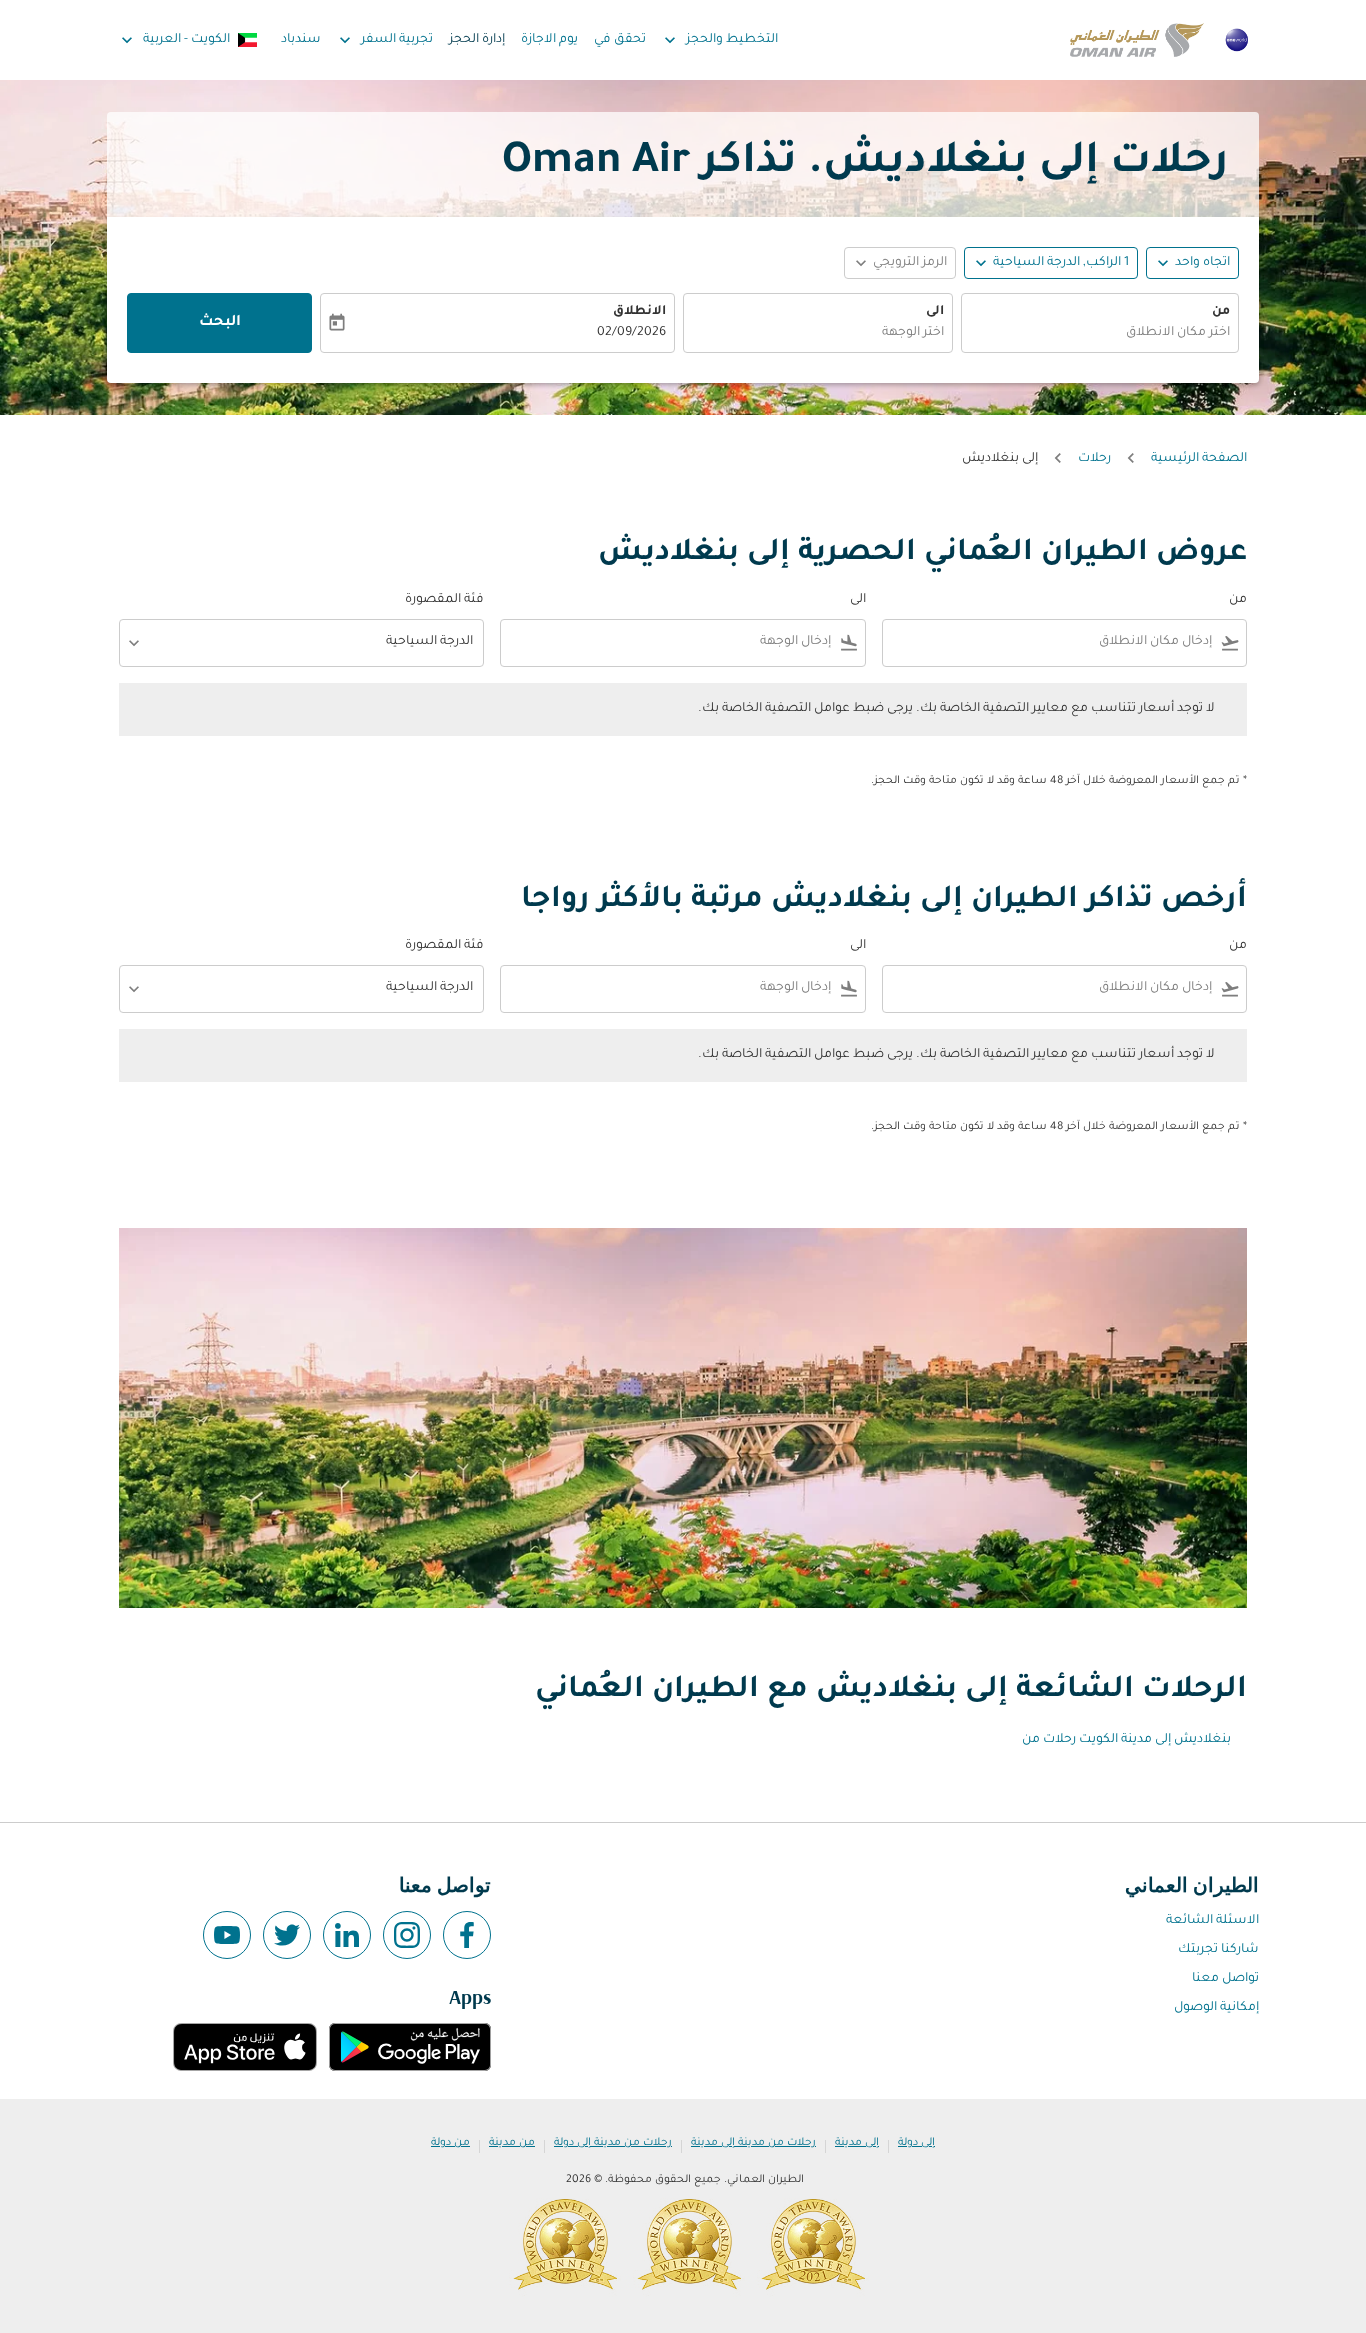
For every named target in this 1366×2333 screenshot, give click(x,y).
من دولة (450, 2143)
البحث (220, 323)
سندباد (301, 40)
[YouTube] (227, 1935)
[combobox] (1100, 333)
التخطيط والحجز (719, 40)
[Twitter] (287, 1935)
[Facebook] (467, 1935)
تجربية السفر (384, 40)
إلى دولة (916, 2143)
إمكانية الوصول (1216, 2008)
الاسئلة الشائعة (1212, 1921)
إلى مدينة (857, 2143)
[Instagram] (407, 1935)
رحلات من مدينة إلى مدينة (753, 2143)
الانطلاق (639, 312)
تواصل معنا (1225, 1979)
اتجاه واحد (1202, 263)
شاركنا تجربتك (1218, 1950)
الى (935, 312)
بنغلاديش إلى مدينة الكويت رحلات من (1126, 1740)
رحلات (1094, 459)
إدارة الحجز (477, 40)
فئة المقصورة (444, 600)
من (1221, 312)
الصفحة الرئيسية (1199, 459)
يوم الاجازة (549, 40)
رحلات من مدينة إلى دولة (613, 2143)
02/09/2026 (631, 333)
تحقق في (620, 40)
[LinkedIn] (347, 1935)
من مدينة (512, 2143)
